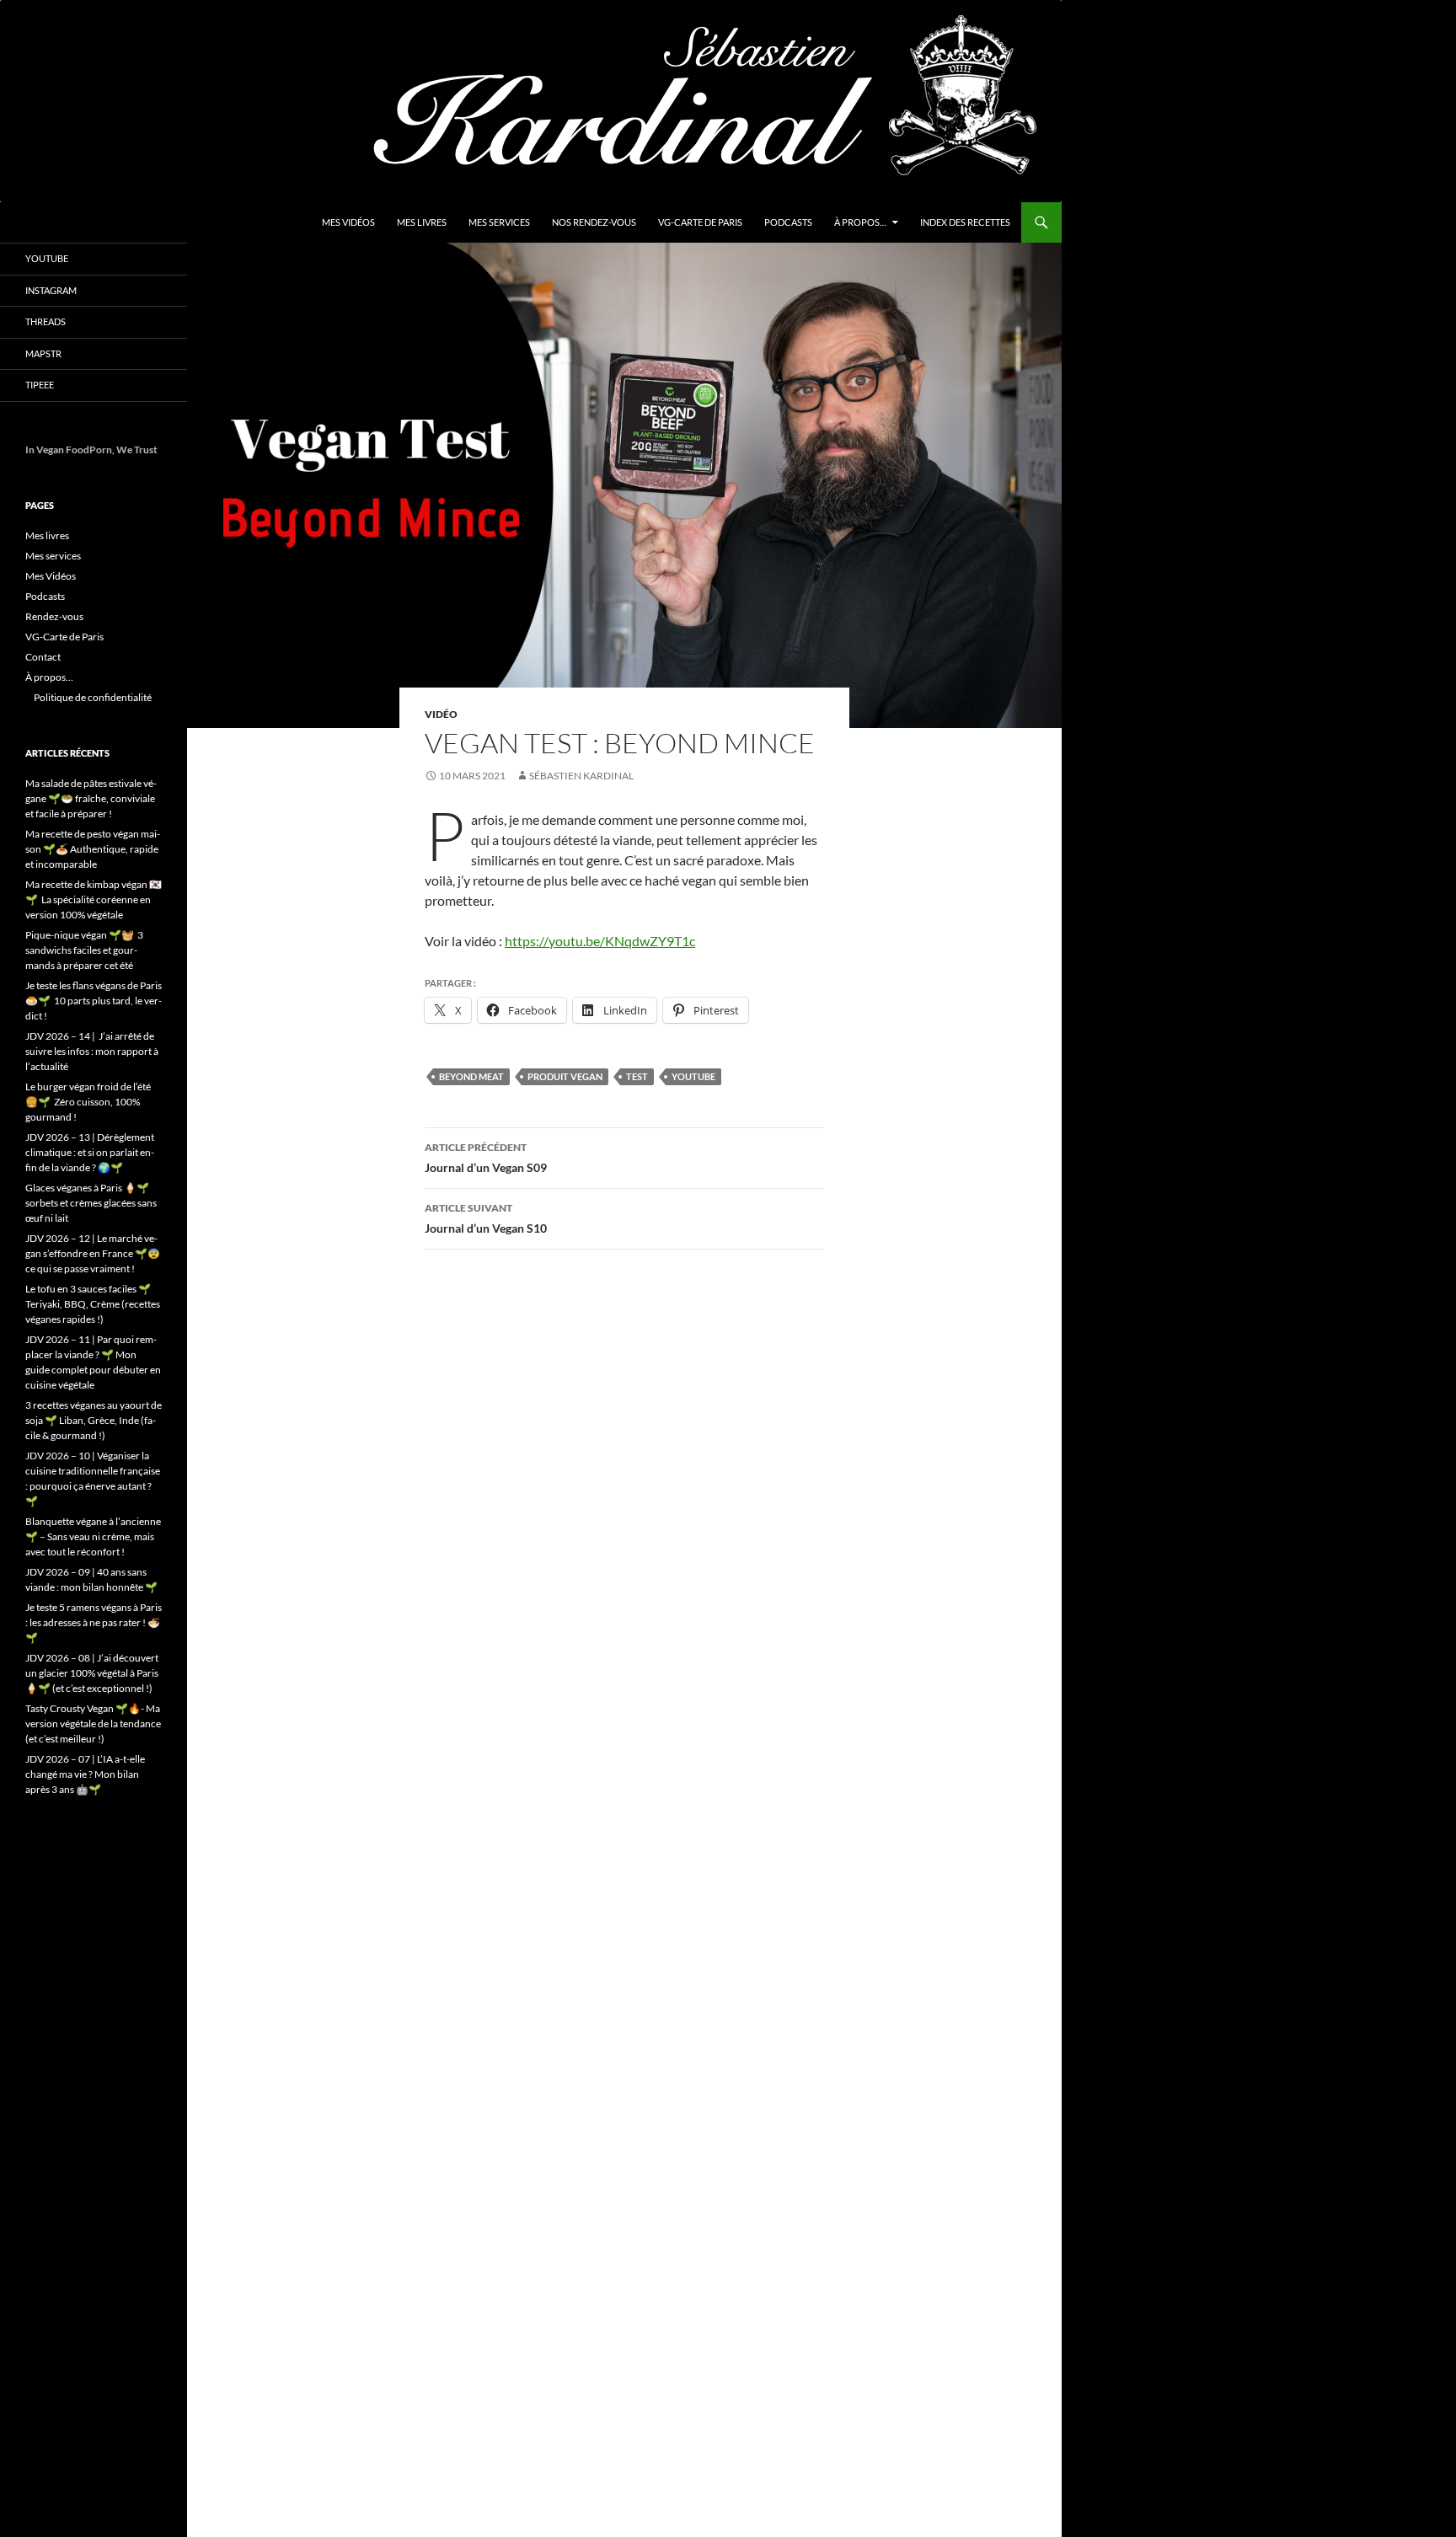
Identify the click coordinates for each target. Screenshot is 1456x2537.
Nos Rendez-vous (594, 222)
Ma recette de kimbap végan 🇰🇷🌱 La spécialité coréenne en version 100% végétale (94, 899)
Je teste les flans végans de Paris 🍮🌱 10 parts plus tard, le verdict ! (94, 1001)
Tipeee (40, 385)
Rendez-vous (54, 616)
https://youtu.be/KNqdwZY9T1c (600, 941)
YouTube (47, 258)
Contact (43, 657)
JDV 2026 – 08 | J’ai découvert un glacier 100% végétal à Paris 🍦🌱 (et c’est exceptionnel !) (92, 1673)
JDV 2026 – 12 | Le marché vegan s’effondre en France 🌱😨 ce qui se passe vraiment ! (93, 1253)
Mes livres (422, 222)
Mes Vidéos (348, 222)
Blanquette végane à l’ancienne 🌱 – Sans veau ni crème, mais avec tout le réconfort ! (93, 1536)
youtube (693, 1076)
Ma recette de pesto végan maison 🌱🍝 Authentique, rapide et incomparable (93, 849)
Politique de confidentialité (93, 697)
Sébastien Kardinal (581, 776)
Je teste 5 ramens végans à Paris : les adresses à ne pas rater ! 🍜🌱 (94, 1622)
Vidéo (441, 714)
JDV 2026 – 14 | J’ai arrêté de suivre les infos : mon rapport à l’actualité (92, 1051)
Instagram (51, 290)
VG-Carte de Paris (700, 222)
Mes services (499, 222)
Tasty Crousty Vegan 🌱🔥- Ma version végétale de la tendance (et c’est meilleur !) (93, 1723)
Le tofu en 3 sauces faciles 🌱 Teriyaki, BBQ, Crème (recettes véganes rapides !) (93, 1304)
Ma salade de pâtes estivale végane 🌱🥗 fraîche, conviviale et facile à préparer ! (91, 798)
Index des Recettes (965, 222)
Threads (45, 321)
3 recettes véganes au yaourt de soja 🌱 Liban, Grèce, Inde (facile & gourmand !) (94, 1420)
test (637, 1076)
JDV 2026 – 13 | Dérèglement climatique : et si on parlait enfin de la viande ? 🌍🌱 (90, 1152)
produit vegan (565, 1076)
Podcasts (788, 222)
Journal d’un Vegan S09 (486, 1158)
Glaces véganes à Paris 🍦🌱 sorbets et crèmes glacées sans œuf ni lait (91, 1203)
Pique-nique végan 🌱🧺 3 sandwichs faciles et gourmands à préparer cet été (84, 950)
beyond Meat (471, 1076)
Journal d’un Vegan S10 (486, 1218)
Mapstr (43, 353)
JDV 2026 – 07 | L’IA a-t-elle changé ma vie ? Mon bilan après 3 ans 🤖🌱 (85, 1774)
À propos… (860, 222)
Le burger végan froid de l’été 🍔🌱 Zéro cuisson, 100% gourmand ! (88, 1102)
